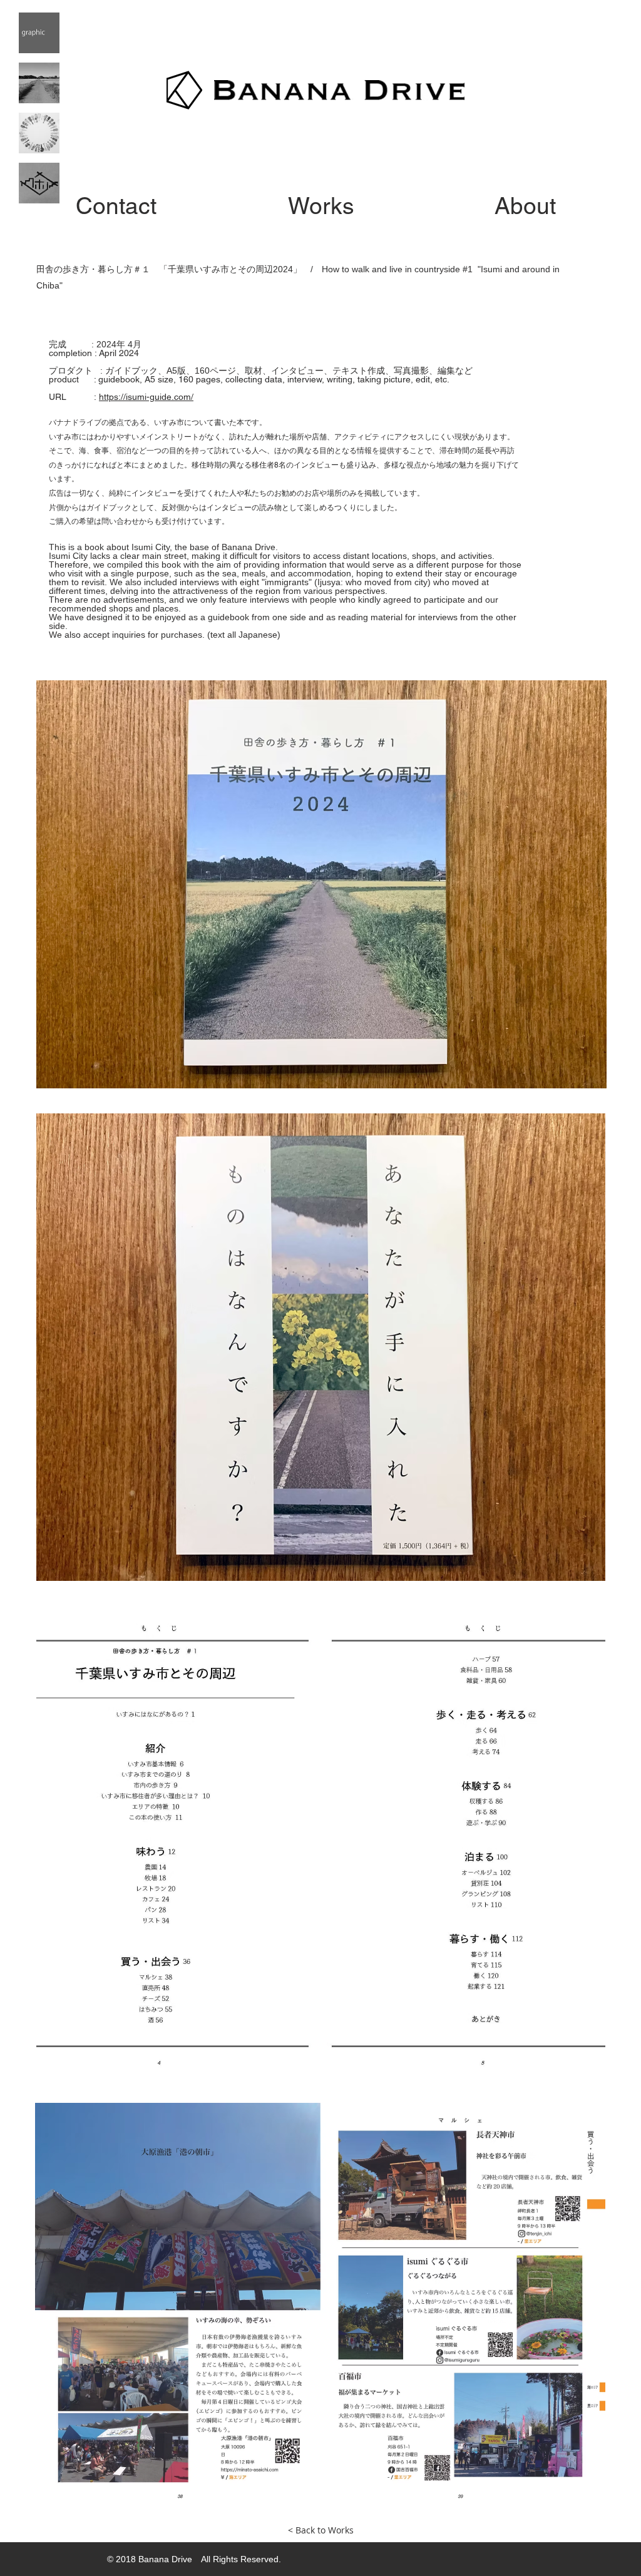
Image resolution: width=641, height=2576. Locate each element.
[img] (39, 33)
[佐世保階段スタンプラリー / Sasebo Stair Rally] (39, 183)
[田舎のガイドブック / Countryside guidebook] (39, 83)
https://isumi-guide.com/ (146, 397)
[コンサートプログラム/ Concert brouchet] (39, 133)
